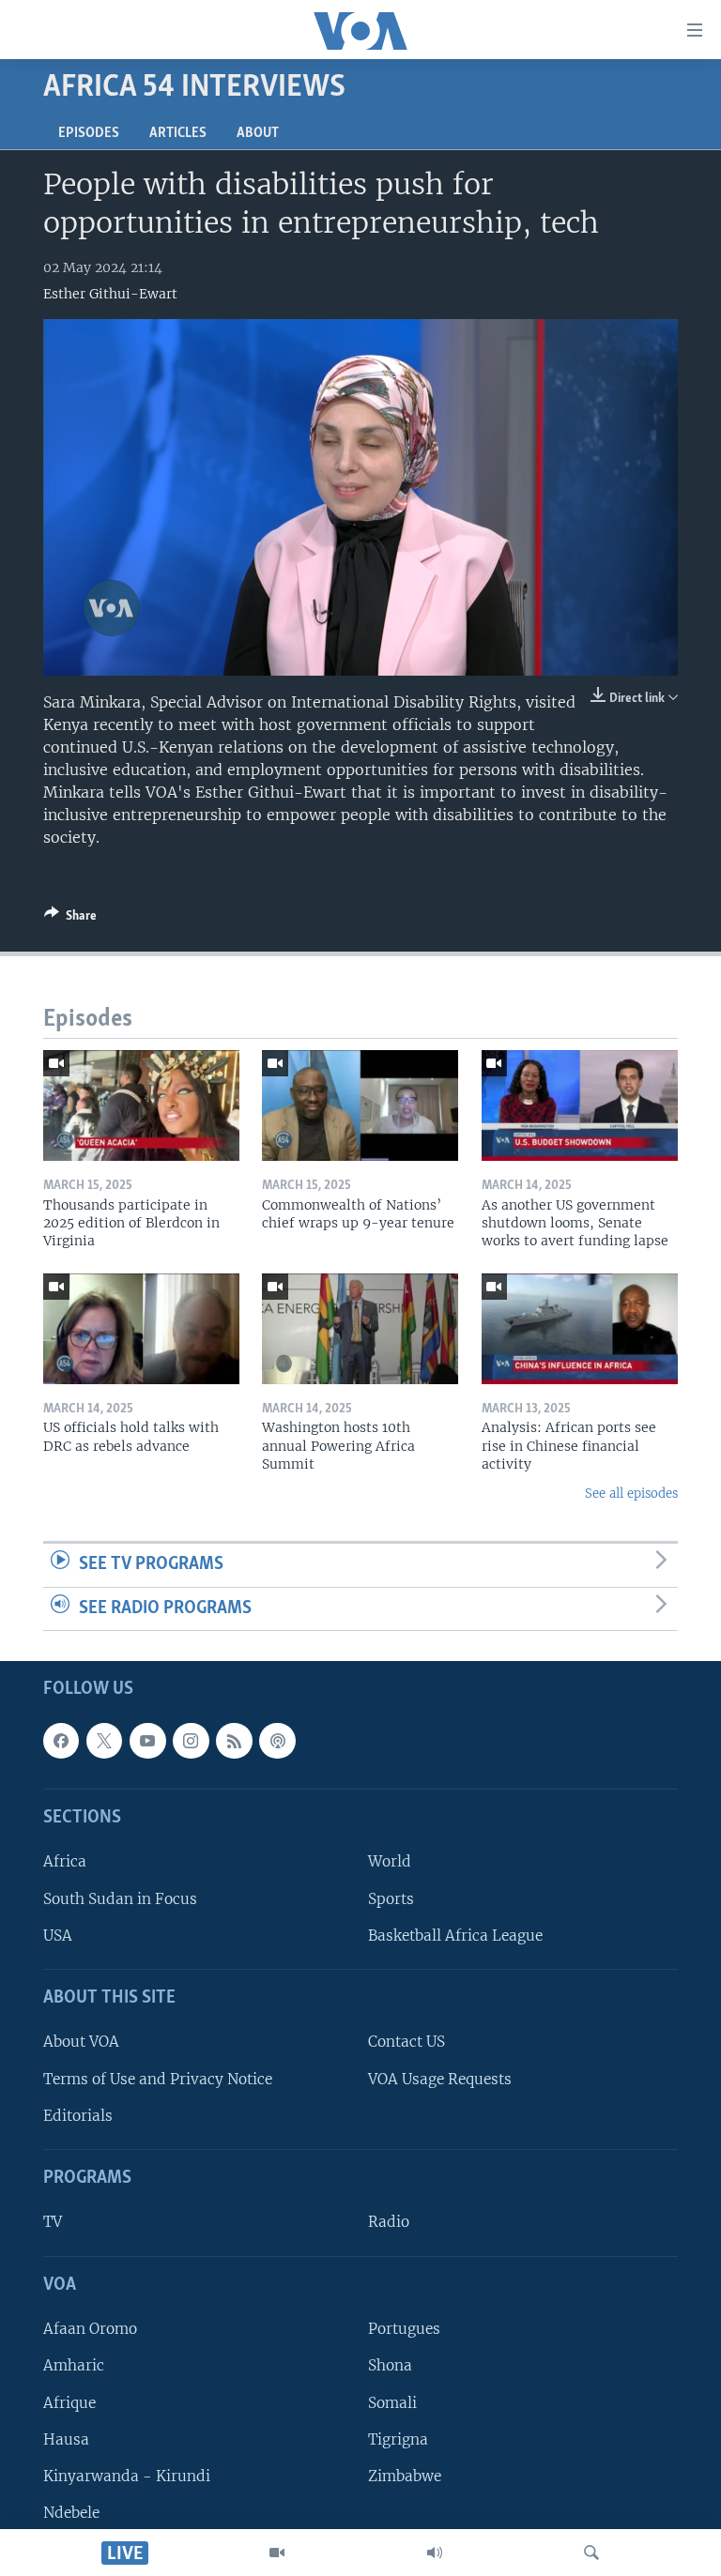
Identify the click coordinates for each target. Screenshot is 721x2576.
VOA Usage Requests (440, 2079)
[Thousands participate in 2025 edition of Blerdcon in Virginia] (141, 1105)
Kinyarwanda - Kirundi (127, 2476)
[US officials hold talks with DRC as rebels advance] (141, 1329)
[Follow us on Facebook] (61, 1741)
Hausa (66, 2439)
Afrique (69, 2403)
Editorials (78, 2116)
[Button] (70, 919)
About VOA (81, 2043)
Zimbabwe (405, 2476)
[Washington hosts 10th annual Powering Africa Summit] (360, 1329)
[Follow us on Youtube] (147, 1741)
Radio (389, 2223)
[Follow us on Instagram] (191, 1741)
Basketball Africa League (455, 1936)
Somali (392, 2403)
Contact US (407, 2043)
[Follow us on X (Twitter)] (104, 1741)
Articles (178, 133)
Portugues (404, 2330)
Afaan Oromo (90, 2330)
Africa (65, 1862)
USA (58, 1936)
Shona (390, 2366)
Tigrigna (398, 2439)
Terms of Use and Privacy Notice (158, 2079)
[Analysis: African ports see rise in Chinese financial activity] (580, 1329)
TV (53, 2223)
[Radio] (435, 2553)
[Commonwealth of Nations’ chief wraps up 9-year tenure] (360, 1105)
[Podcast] (277, 1741)
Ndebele (71, 2513)
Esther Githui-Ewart (110, 294)
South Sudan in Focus (120, 1899)
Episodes (89, 133)
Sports (391, 1899)
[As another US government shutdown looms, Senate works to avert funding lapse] (580, 1105)
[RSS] (234, 1741)
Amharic (74, 2366)
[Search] (591, 2553)
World (390, 1862)
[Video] (277, 2553)
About (258, 133)
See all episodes (631, 1494)
